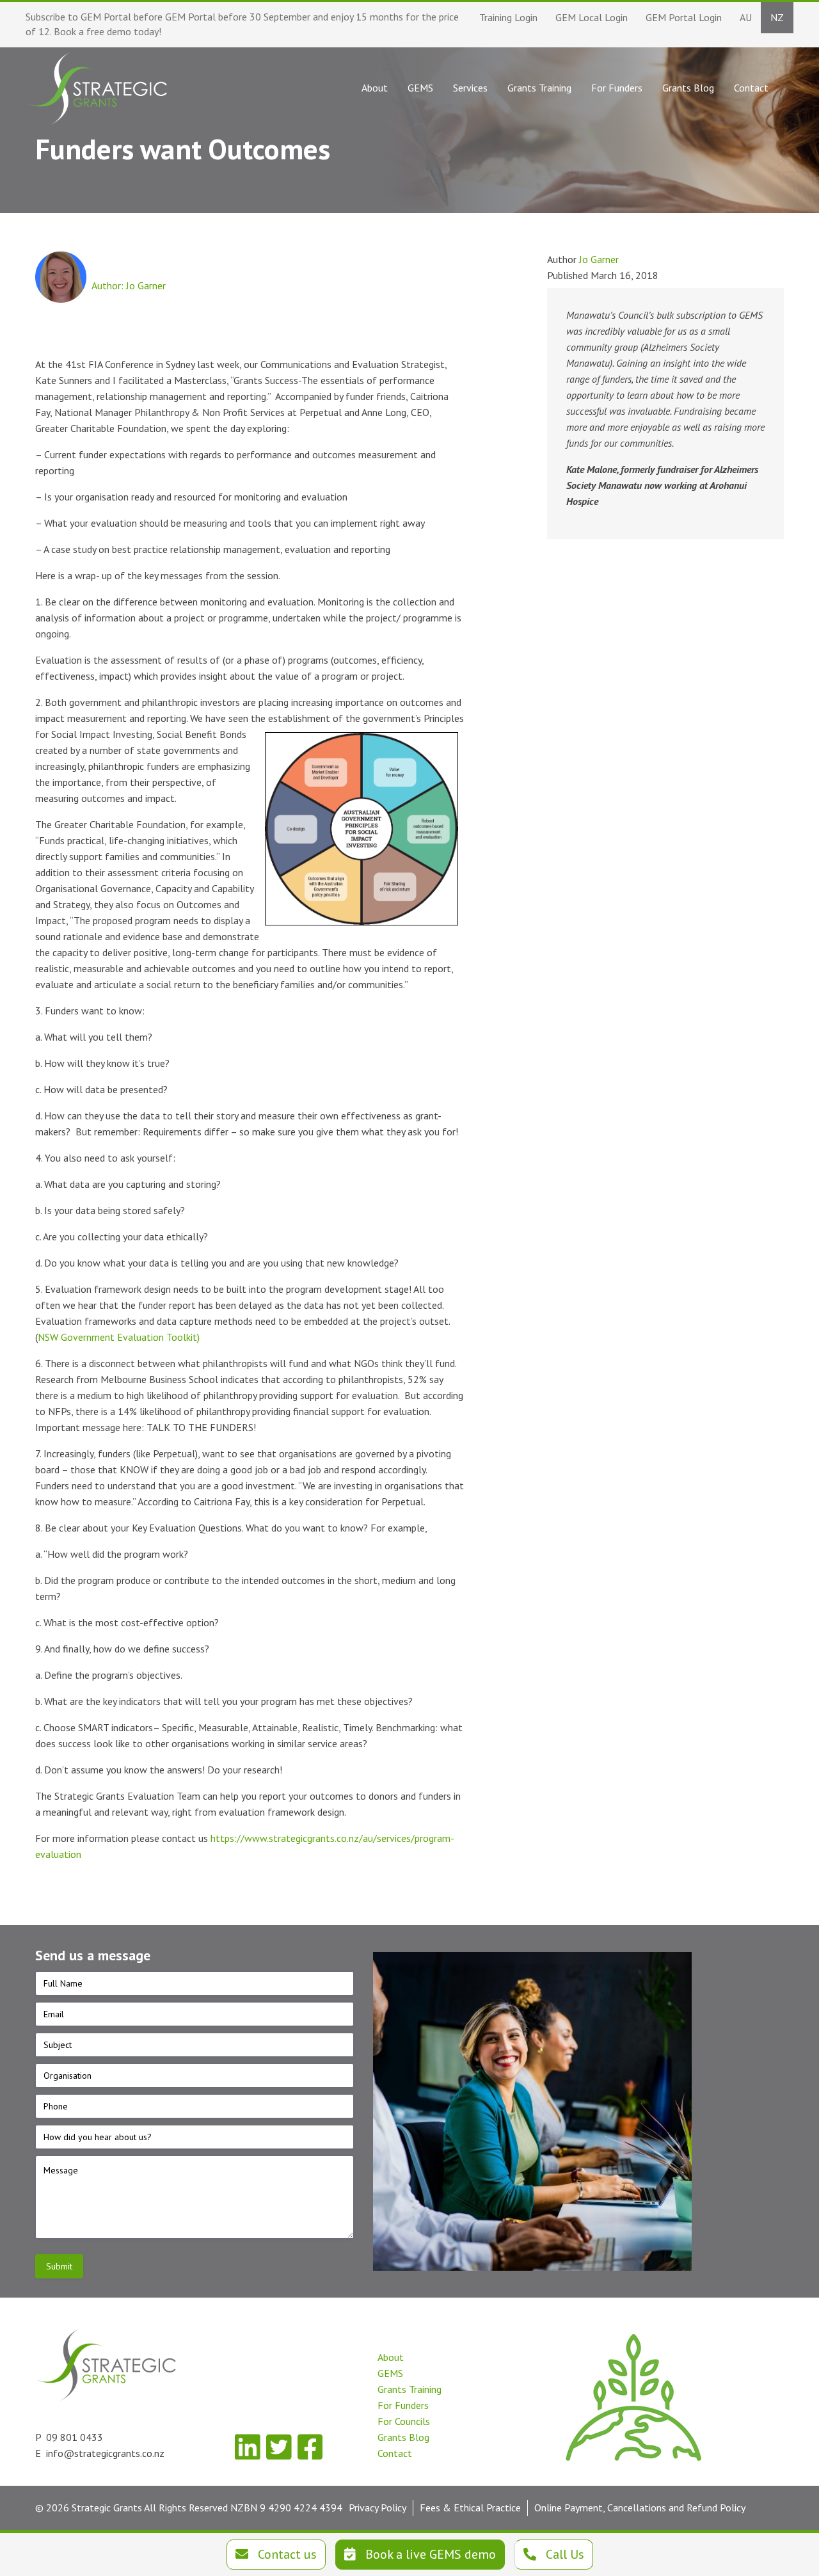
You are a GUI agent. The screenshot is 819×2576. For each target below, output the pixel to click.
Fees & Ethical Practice (470, 2508)
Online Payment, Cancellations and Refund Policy (640, 2508)
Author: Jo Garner (129, 285)
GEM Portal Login (684, 17)
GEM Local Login (592, 17)
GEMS (390, 2373)
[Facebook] (310, 2447)
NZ (777, 17)
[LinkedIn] (247, 2447)
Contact (395, 2453)
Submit (59, 2266)
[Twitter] (279, 2447)
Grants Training (409, 2389)
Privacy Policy (378, 2508)
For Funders (403, 2405)
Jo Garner (599, 259)
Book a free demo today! (107, 31)
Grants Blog (403, 2437)
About (391, 2357)
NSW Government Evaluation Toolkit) (119, 1337)
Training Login (508, 17)
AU (746, 17)
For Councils (404, 2421)
